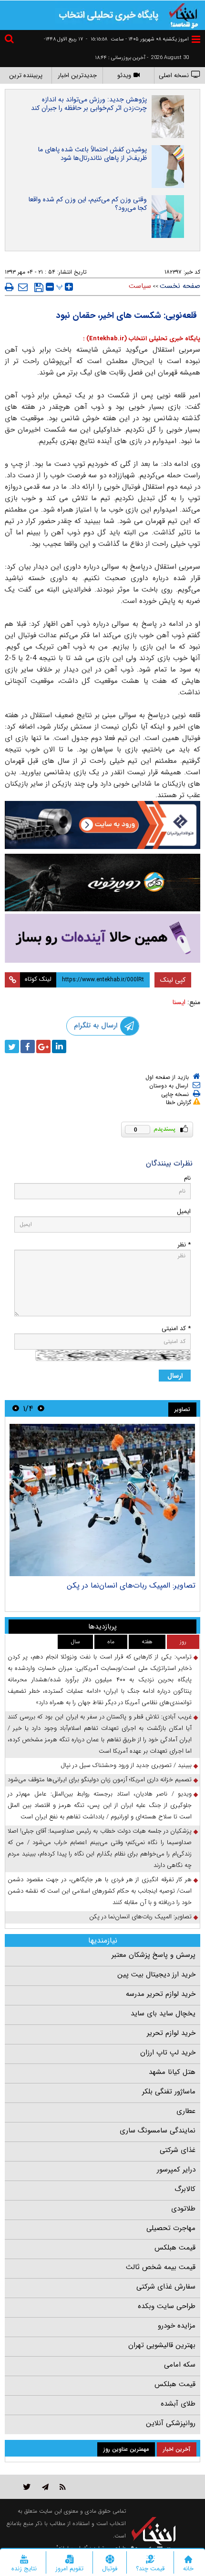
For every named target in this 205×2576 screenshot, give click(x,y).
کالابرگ (185, 2189)
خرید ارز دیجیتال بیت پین (156, 1974)
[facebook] (28, 1046)
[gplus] (43, 1046)
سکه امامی (180, 2365)
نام (187, 1178)
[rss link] (63, 2487)
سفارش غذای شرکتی (166, 2287)
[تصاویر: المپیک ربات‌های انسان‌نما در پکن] (102, 1500)
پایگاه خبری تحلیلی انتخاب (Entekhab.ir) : (142, 339)
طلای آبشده (178, 2404)
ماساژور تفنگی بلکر (169, 2092)
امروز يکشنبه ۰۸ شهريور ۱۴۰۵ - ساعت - (137, 39)
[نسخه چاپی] (9, 287)
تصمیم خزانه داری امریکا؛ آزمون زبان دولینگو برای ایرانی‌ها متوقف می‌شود (100, 1780)
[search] (10, 40)
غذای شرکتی (178, 2150)
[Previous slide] (41, 1408)
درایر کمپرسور (176, 2170)
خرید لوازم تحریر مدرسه (161, 1994)
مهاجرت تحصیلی (171, 2228)
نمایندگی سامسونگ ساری (158, 2131)
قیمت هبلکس (175, 2248)
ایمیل (184, 1211)
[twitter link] (27, 2487)
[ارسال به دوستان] (23, 287)
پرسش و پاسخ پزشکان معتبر (154, 1955)
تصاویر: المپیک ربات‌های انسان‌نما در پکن (131, 1585)
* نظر (184, 1245)
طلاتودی (183, 2209)
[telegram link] (45, 2487)
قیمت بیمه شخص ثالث (161, 2267)
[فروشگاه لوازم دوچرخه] (102, 883)
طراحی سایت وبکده (167, 2306)
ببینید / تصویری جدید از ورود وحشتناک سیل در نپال (126, 1765)
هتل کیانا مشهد (172, 2072)
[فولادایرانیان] (102, 825)
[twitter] (12, 1046)
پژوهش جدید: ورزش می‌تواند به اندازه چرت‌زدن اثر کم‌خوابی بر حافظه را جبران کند (89, 104)
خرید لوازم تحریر (171, 2033)
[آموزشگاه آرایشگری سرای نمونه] (102, 938)
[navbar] (196, 39)
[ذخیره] (39, 287)
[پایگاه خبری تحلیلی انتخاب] (184, 15)
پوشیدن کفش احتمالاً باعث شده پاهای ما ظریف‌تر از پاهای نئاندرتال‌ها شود (92, 154)
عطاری (186, 2111)
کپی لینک (173, 980)
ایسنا (179, 1002)
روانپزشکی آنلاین (171, 2423)
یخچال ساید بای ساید (163, 2013)
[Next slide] (16, 1408)
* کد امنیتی (176, 1328)
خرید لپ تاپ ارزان (168, 2053)
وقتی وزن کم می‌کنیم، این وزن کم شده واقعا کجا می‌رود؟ (88, 204)
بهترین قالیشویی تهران (162, 2345)
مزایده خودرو (177, 2326)
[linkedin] (59, 1046)
